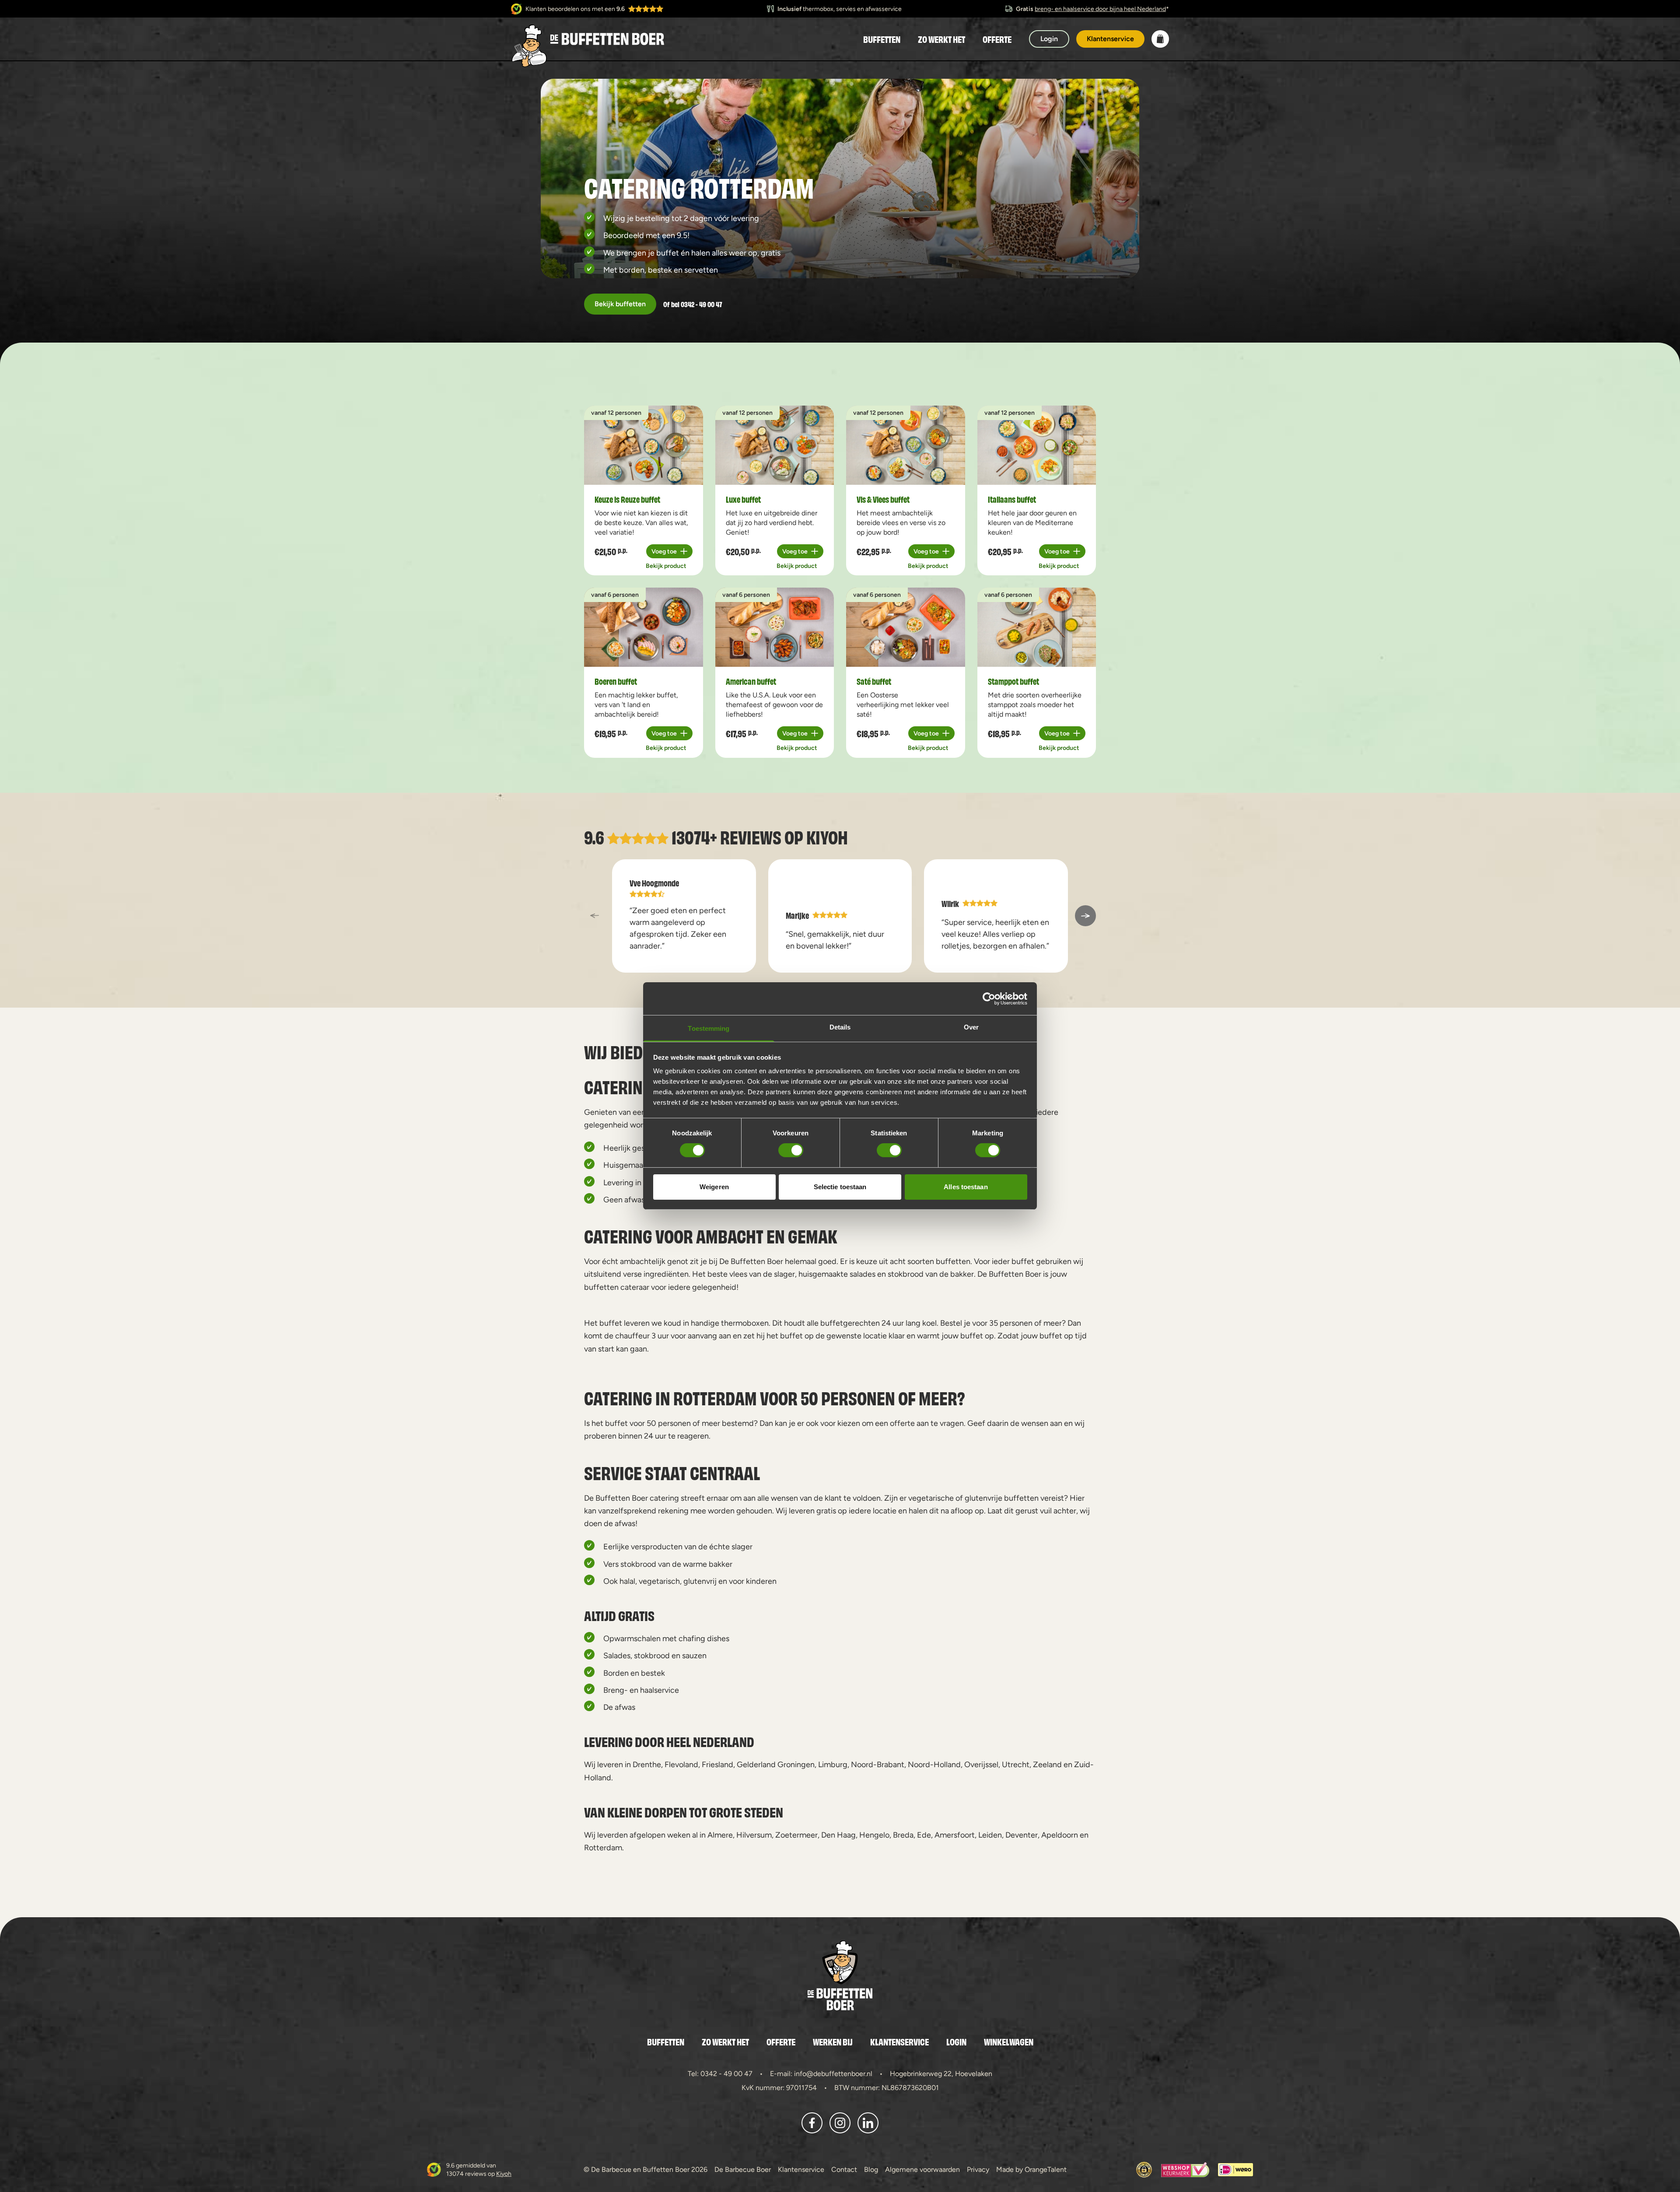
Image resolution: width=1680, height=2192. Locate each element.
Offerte (997, 39)
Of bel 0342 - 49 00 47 (693, 304)
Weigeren (714, 1187)
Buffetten (882, 39)
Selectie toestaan (840, 1187)
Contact (844, 2169)
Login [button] (1049, 39)
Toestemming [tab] (709, 1028)
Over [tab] (971, 1027)
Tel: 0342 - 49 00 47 (720, 2074)
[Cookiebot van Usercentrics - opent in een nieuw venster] (989, 998)
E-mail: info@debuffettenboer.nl (821, 2074)
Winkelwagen (1009, 2041)
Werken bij (833, 2041)
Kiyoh (827, 836)
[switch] (791, 1150)
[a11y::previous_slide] (595, 916)
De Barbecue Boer (743, 2169)
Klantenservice (899, 2041)
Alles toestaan (966, 1187)
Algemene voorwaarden (922, 2169)
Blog (871, 2169)
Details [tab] (840, 1027)
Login (956, 2041)
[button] (1160, 39)
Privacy (978, 2169)
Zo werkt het (941, 39)
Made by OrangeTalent (1031, 2169)
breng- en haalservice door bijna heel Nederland (1100, 9)
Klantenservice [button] (1110, 39)
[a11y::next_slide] (1085, 916)
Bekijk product (666, 566)
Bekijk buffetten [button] (620, 304)
